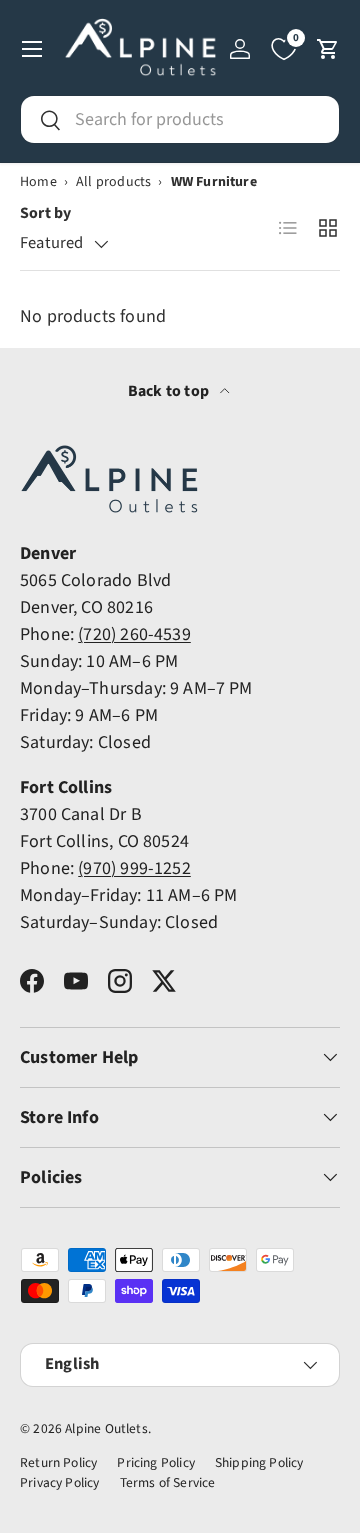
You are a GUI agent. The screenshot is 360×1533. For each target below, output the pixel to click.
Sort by (45, 213)
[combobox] (180, 119)
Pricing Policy (156, 1462)
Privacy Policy (60, 1482)
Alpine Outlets (106, 1428)
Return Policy (58, 1462)
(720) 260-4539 (134, 634)
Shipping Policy (259, 1462)
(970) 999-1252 (134, 868)
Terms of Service (168, 1482)
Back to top (170, 391)
